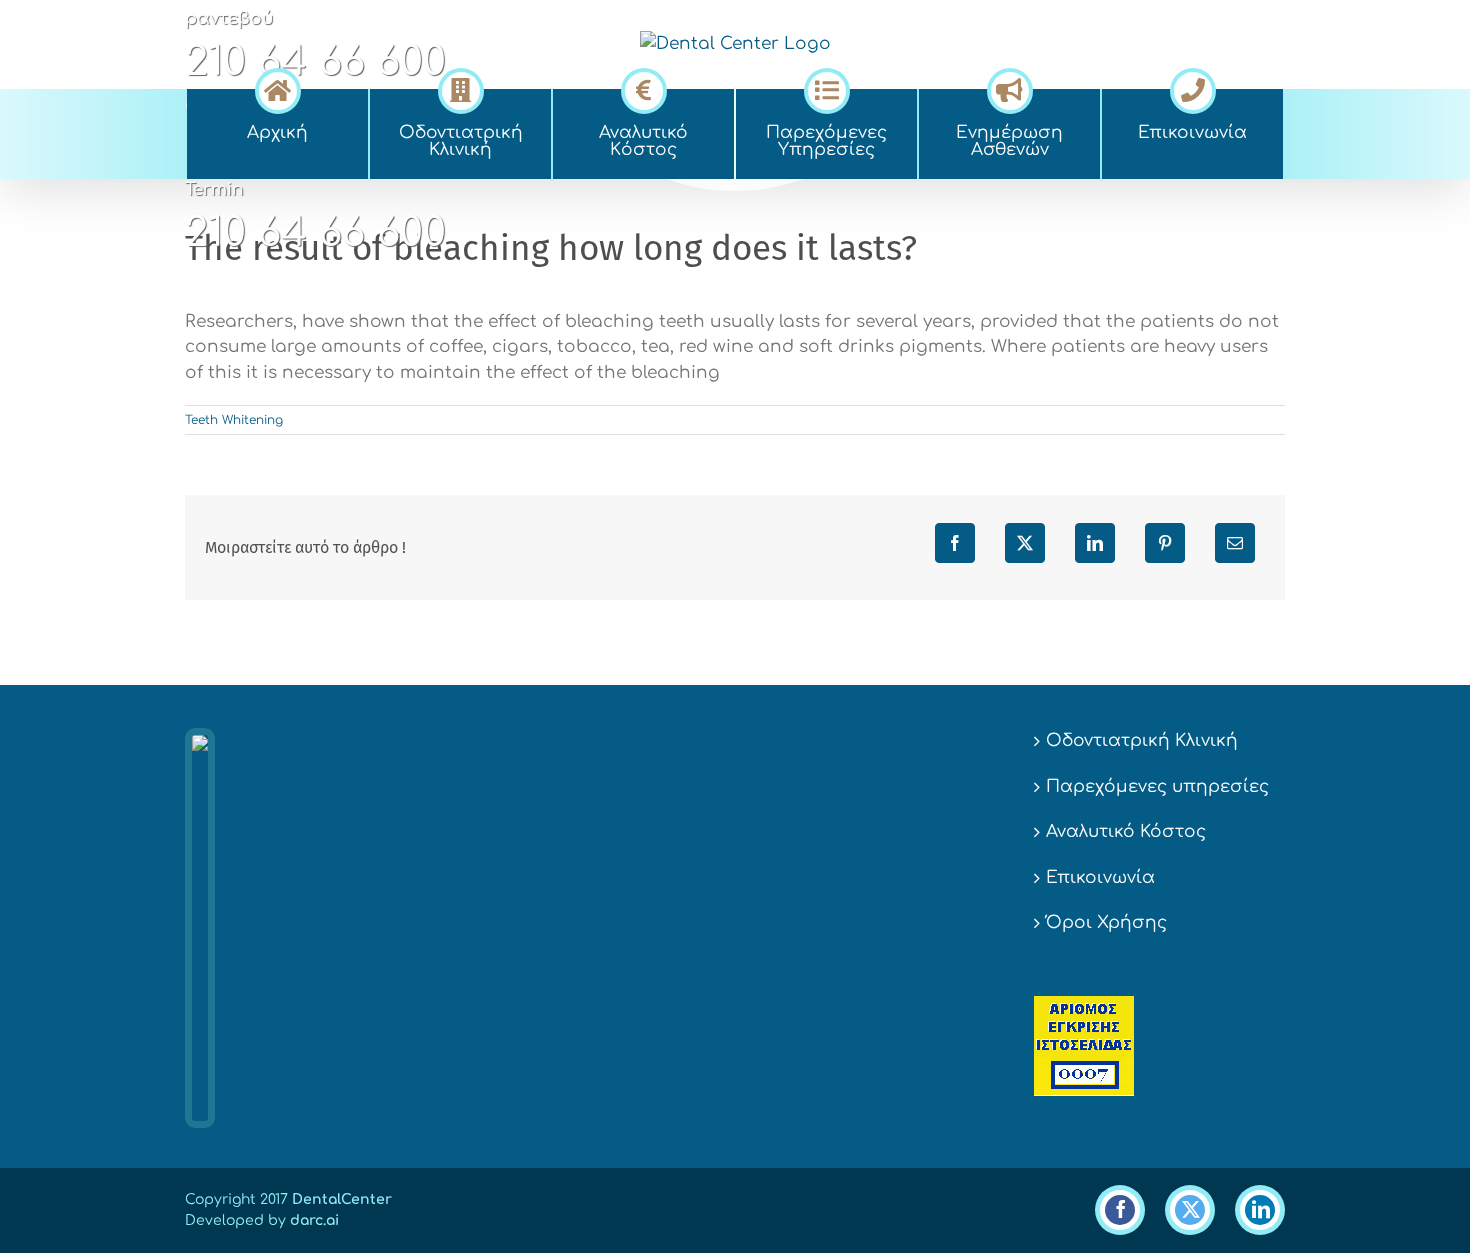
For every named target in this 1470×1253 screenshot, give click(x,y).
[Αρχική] (277, 88)
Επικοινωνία (1100, 877)
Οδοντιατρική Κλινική (1142, 740)
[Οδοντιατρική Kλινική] (460, 88)
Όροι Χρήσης (1106, 922)
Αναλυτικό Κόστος (1126, 831)
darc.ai (314, 1220)
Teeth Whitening (234, 420)
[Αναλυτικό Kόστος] (643, 88)
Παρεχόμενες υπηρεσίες (1157, 786)
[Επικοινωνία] (1192, 88)
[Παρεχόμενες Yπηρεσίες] (826, 88)
